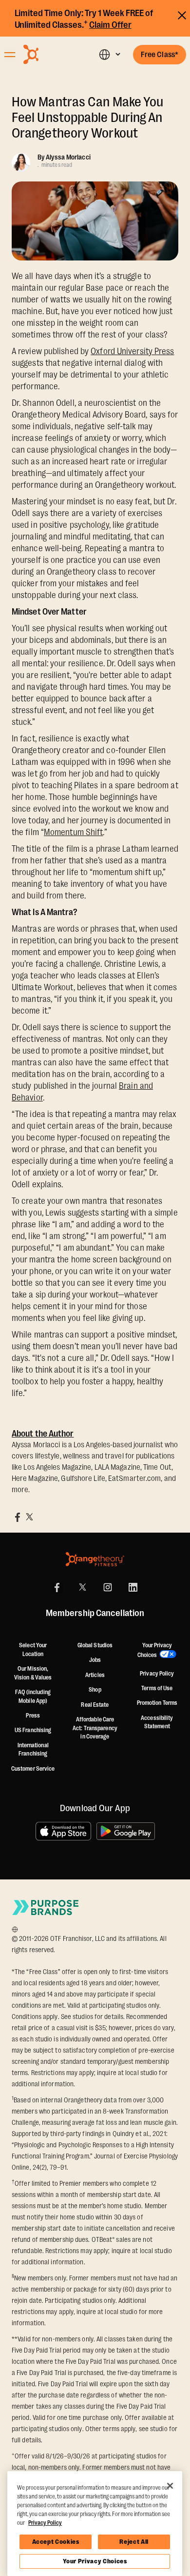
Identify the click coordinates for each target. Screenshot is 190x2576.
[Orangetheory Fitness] (95, 1559)
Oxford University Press (132, 351)
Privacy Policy (157, 1674)
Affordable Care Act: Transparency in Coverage (95, 1728)
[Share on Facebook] (18, 1517)
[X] (82, 1587)
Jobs (95, 1660)
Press (33, 1716)
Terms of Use (157, 1688)
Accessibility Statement (157, 1722)
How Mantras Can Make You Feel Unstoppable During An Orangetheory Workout (87, 118)
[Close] (170, 2486)
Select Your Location (33, 1650)
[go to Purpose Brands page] (46, 1907)
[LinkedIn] (133, 1587)
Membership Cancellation (95, 1614)
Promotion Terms (157, 1703)
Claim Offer (110, 25)
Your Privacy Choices (95, 2561)
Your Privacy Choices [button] (155, 1650)
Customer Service (33, 1769)
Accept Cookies (56, 2542)
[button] (109, 54)
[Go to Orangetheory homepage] (49, 54)
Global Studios (95, 1645)
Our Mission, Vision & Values (33, 1673)
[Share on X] (29, 1517)
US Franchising (33, 1730)
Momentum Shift (73, 832)
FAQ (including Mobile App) (33, 1697)
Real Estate (95, 1705)
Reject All (134, 2542)
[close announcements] (182, 14)
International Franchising (33, 1750)
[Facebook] (57, 1587)
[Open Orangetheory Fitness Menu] (10, 55)
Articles (95, 1675)
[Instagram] (108, 1587)
